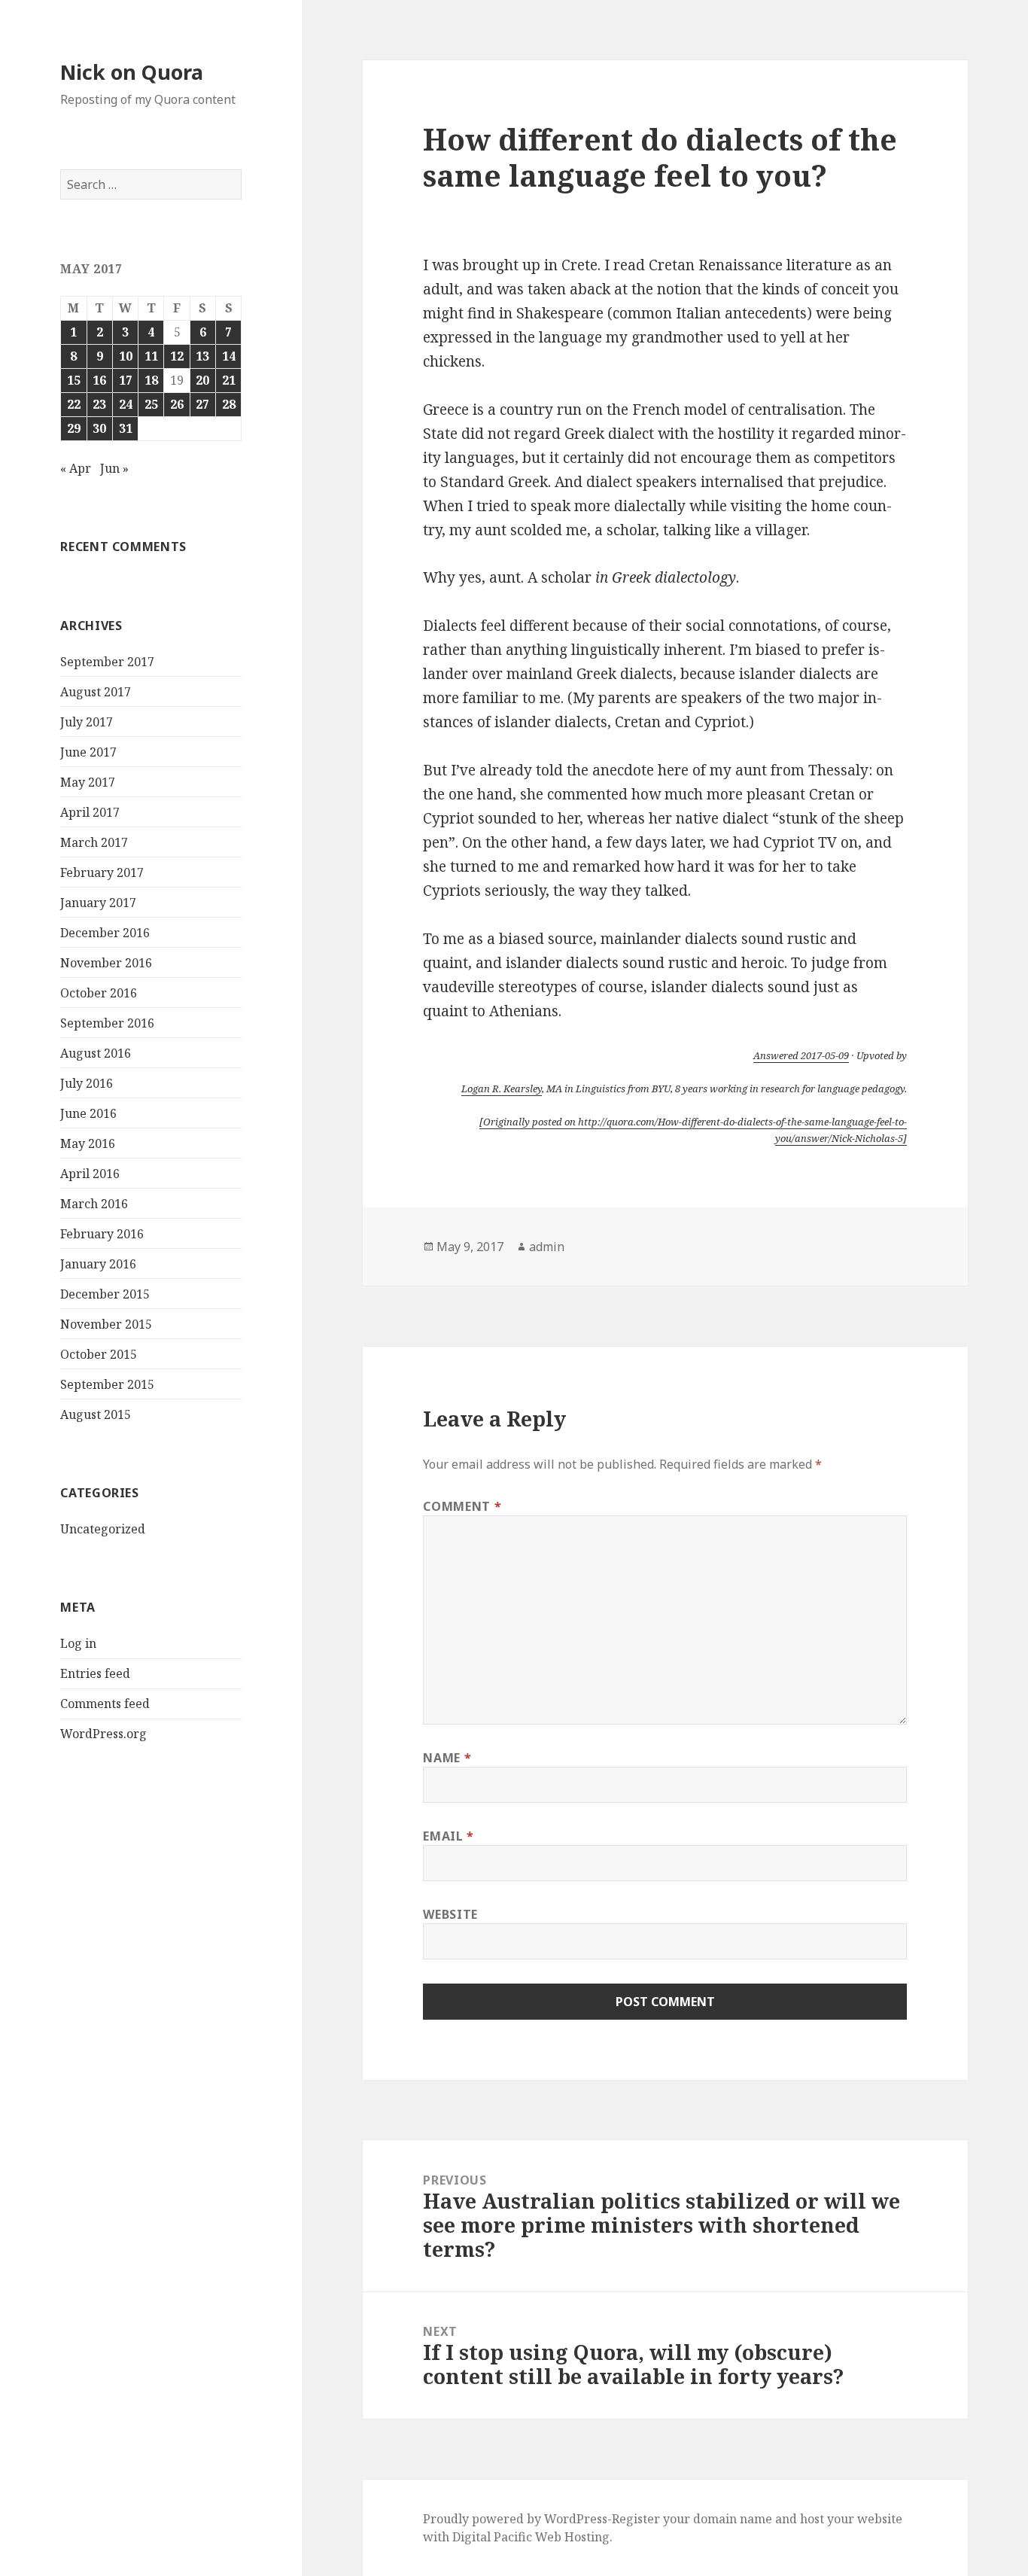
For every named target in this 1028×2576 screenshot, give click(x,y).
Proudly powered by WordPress (515, 2519)
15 (74, 380)
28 (229, 404)
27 (202, 404)
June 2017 (88, 752)
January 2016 (98, 1264)
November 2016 (106, 963)
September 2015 (107, 1384)
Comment (462, 1506)
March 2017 (94, 842)
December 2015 (105, 1294)
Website (450, 1914)
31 (126, 428)
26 (177, 404)
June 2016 (88, 1113)
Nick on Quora (132, 72)
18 (151, 380)
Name (447, 1758)
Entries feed (95, 1673)
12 (177, 356)
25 (151, 404)
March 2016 (94, 1204)
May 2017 (88, 782)
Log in (78, 1643)
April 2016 (90, 1174)
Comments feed (105, 1704)
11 (151, 356)
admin (547, 1247)
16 (99, 380)
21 (229, 380)
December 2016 (105, 933)
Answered (801, 1055)
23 (99, 404)
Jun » (114, 468)
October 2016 (99, 993)
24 (126, 404)
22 (74, 404)
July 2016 (87, 1083)
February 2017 (102, 872)
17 (126, 380)
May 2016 (88, 1143)
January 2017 (98, 903)
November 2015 (106, 1324)
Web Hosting (572, 2537)
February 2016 (102, 1234)
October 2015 (99, 1354)
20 (202, 380)
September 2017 (107, 662)
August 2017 (96, 692)
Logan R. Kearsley (502, 1089)
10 (126, 356)
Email (448, 1836)
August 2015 (96, 1414)
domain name (733, 2519)
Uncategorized (103, 1529)
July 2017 (87, 722)
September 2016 (107, 1023)
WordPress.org (103, 1734)
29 (74, 428)
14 (229, 356)
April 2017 (90, 812)
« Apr (76, 468)
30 (99, 428)
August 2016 (96, 1053)
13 (202, 356)
